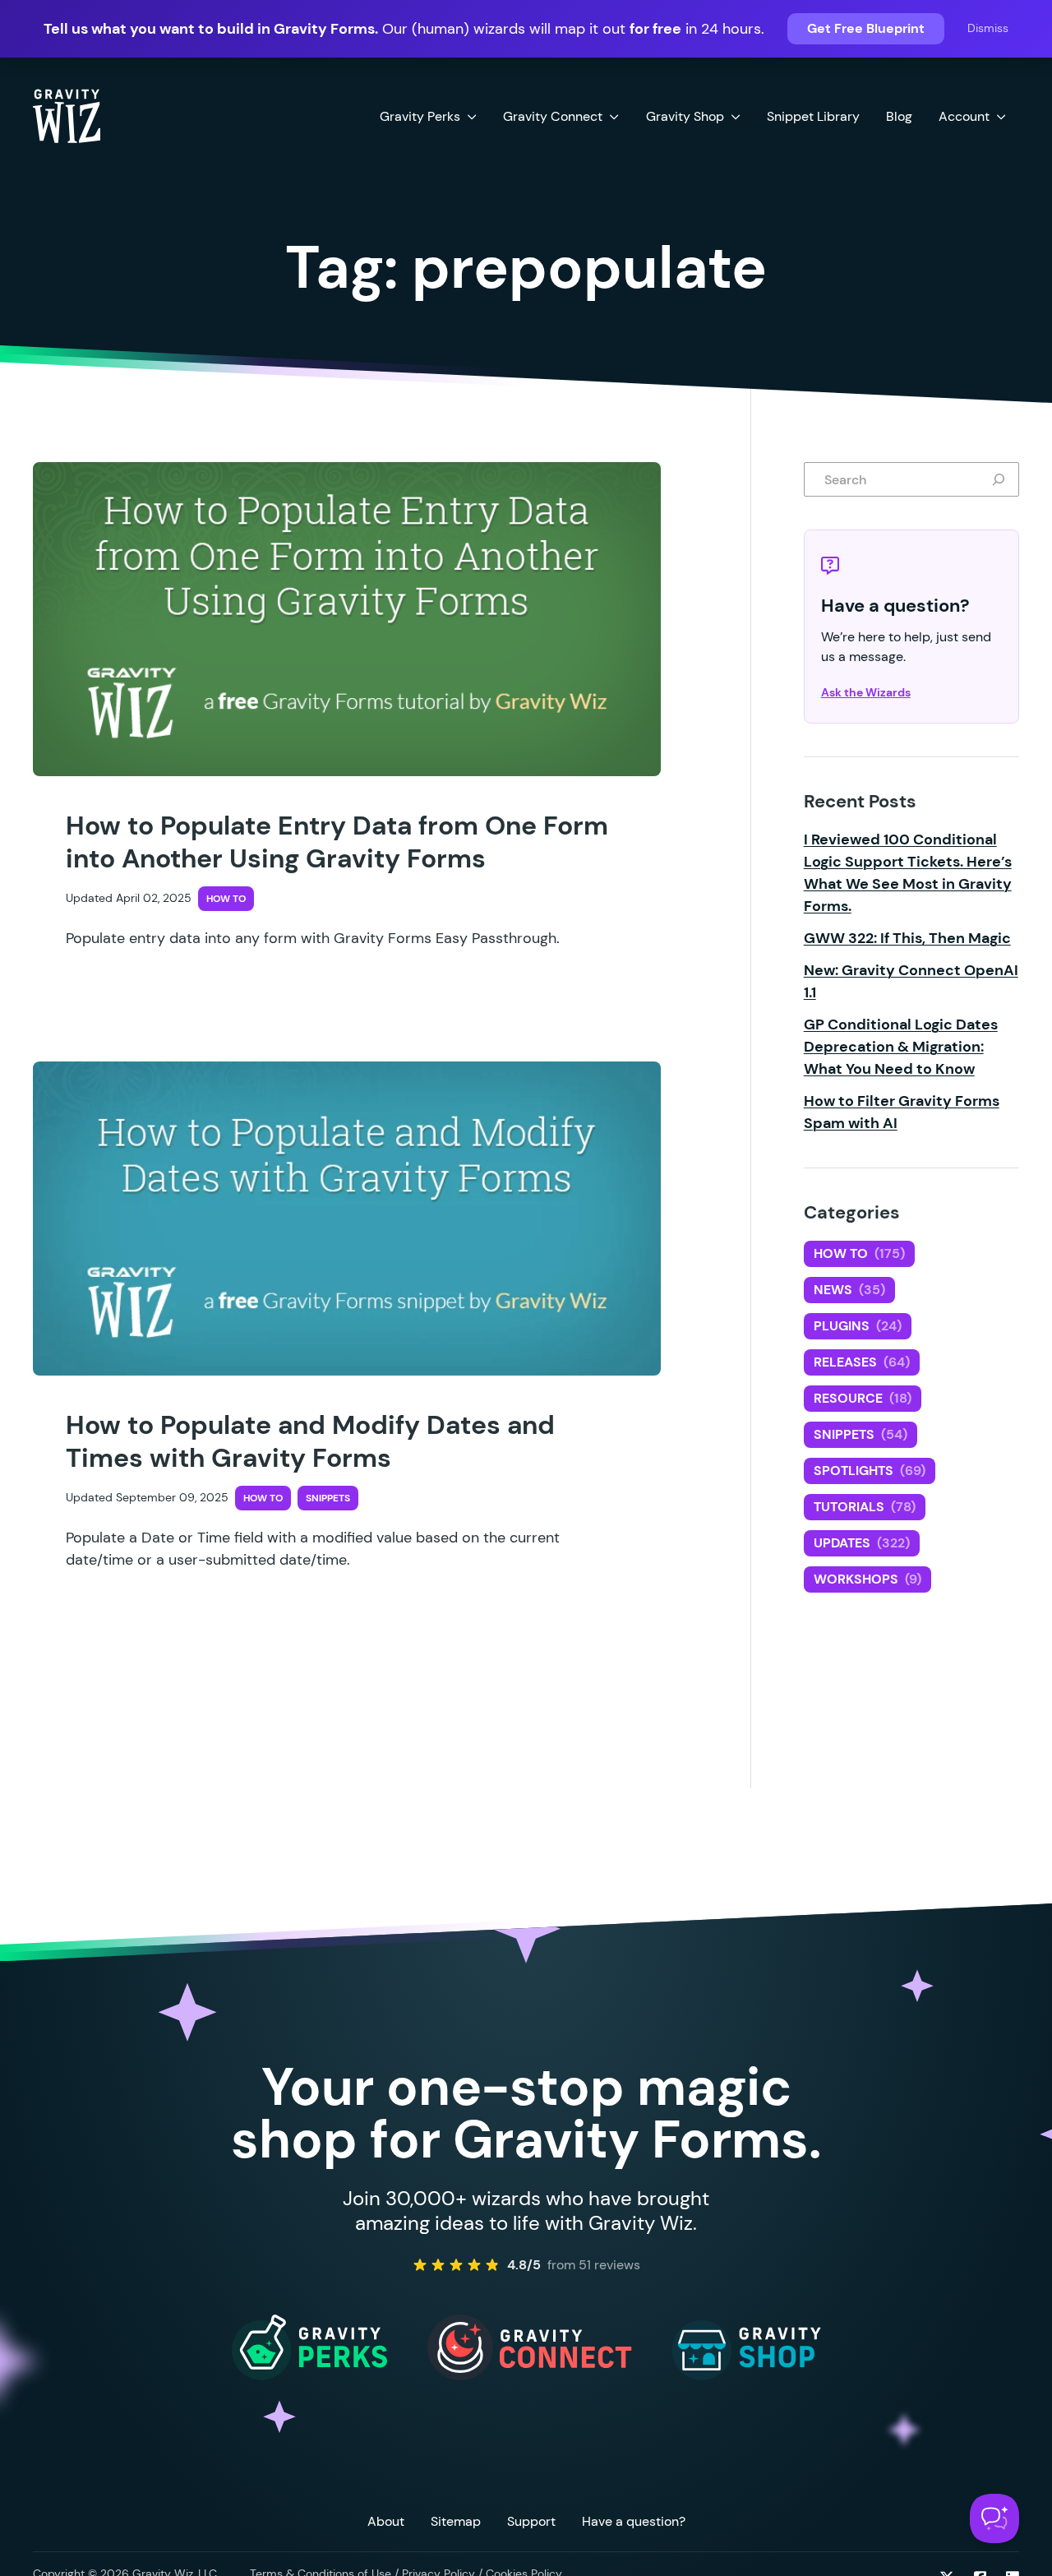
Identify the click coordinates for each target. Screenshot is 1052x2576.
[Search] (1002, 479)
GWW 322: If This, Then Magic (907, 938)
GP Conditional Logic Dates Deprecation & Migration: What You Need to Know (901, 1047)
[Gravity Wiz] (67, 115)
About (386, 2521)
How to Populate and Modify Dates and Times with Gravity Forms (310, 1441)
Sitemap (456, 2521)
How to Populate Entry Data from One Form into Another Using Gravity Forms (337, 842)
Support (531, 2521)
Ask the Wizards (866, 692)
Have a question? (634, 2521)
